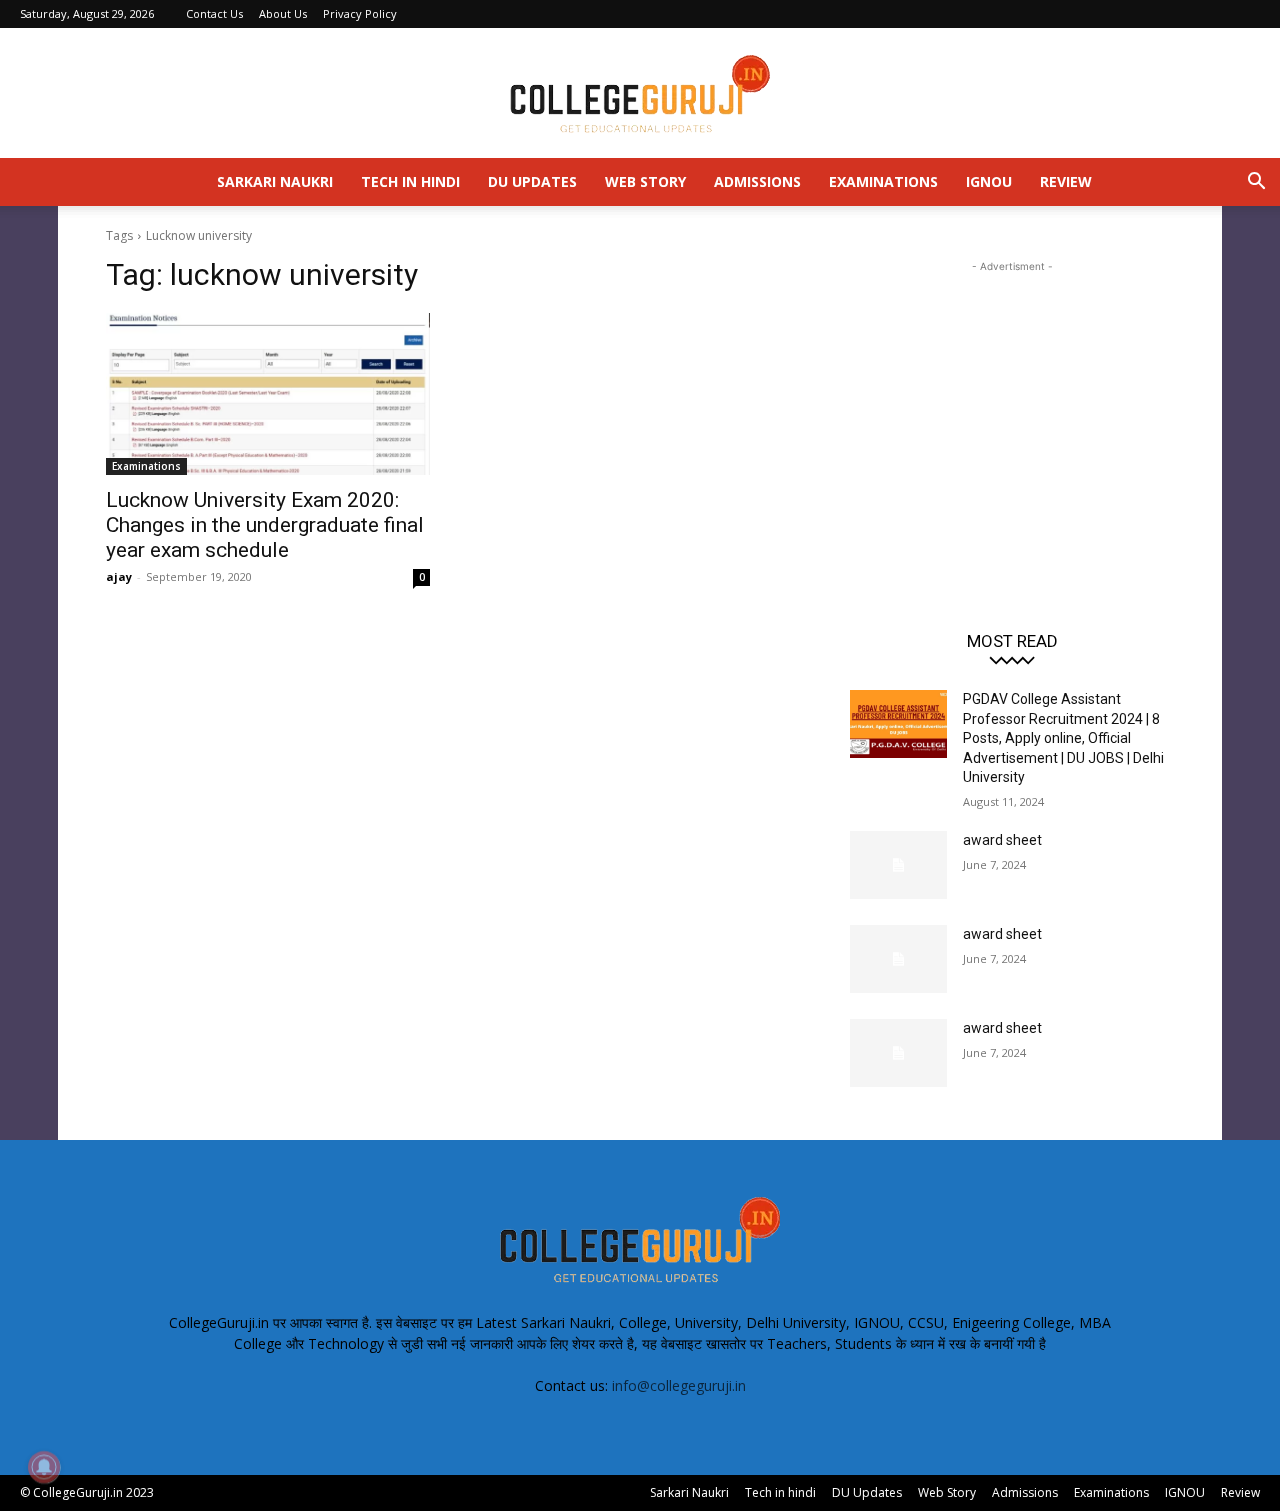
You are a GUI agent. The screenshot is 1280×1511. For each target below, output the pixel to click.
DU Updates (532, 181)
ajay (119, 576)
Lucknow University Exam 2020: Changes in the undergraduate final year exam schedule (265, 525)
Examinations (883, 181)
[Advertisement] (1012, 402)
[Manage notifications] (44, 1467)
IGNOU (989, 181)
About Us (283, 13)
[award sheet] (898, 865)
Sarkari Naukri (275, 181)
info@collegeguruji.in (679, 1385)
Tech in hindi (410, 181)
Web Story (645, 181)
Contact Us (214, 13)
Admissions (757, 181)
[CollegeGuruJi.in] (640, 94)
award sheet (1002, 840)
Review (1066, 181)
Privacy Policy (360, 13)
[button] (1256, 183)
